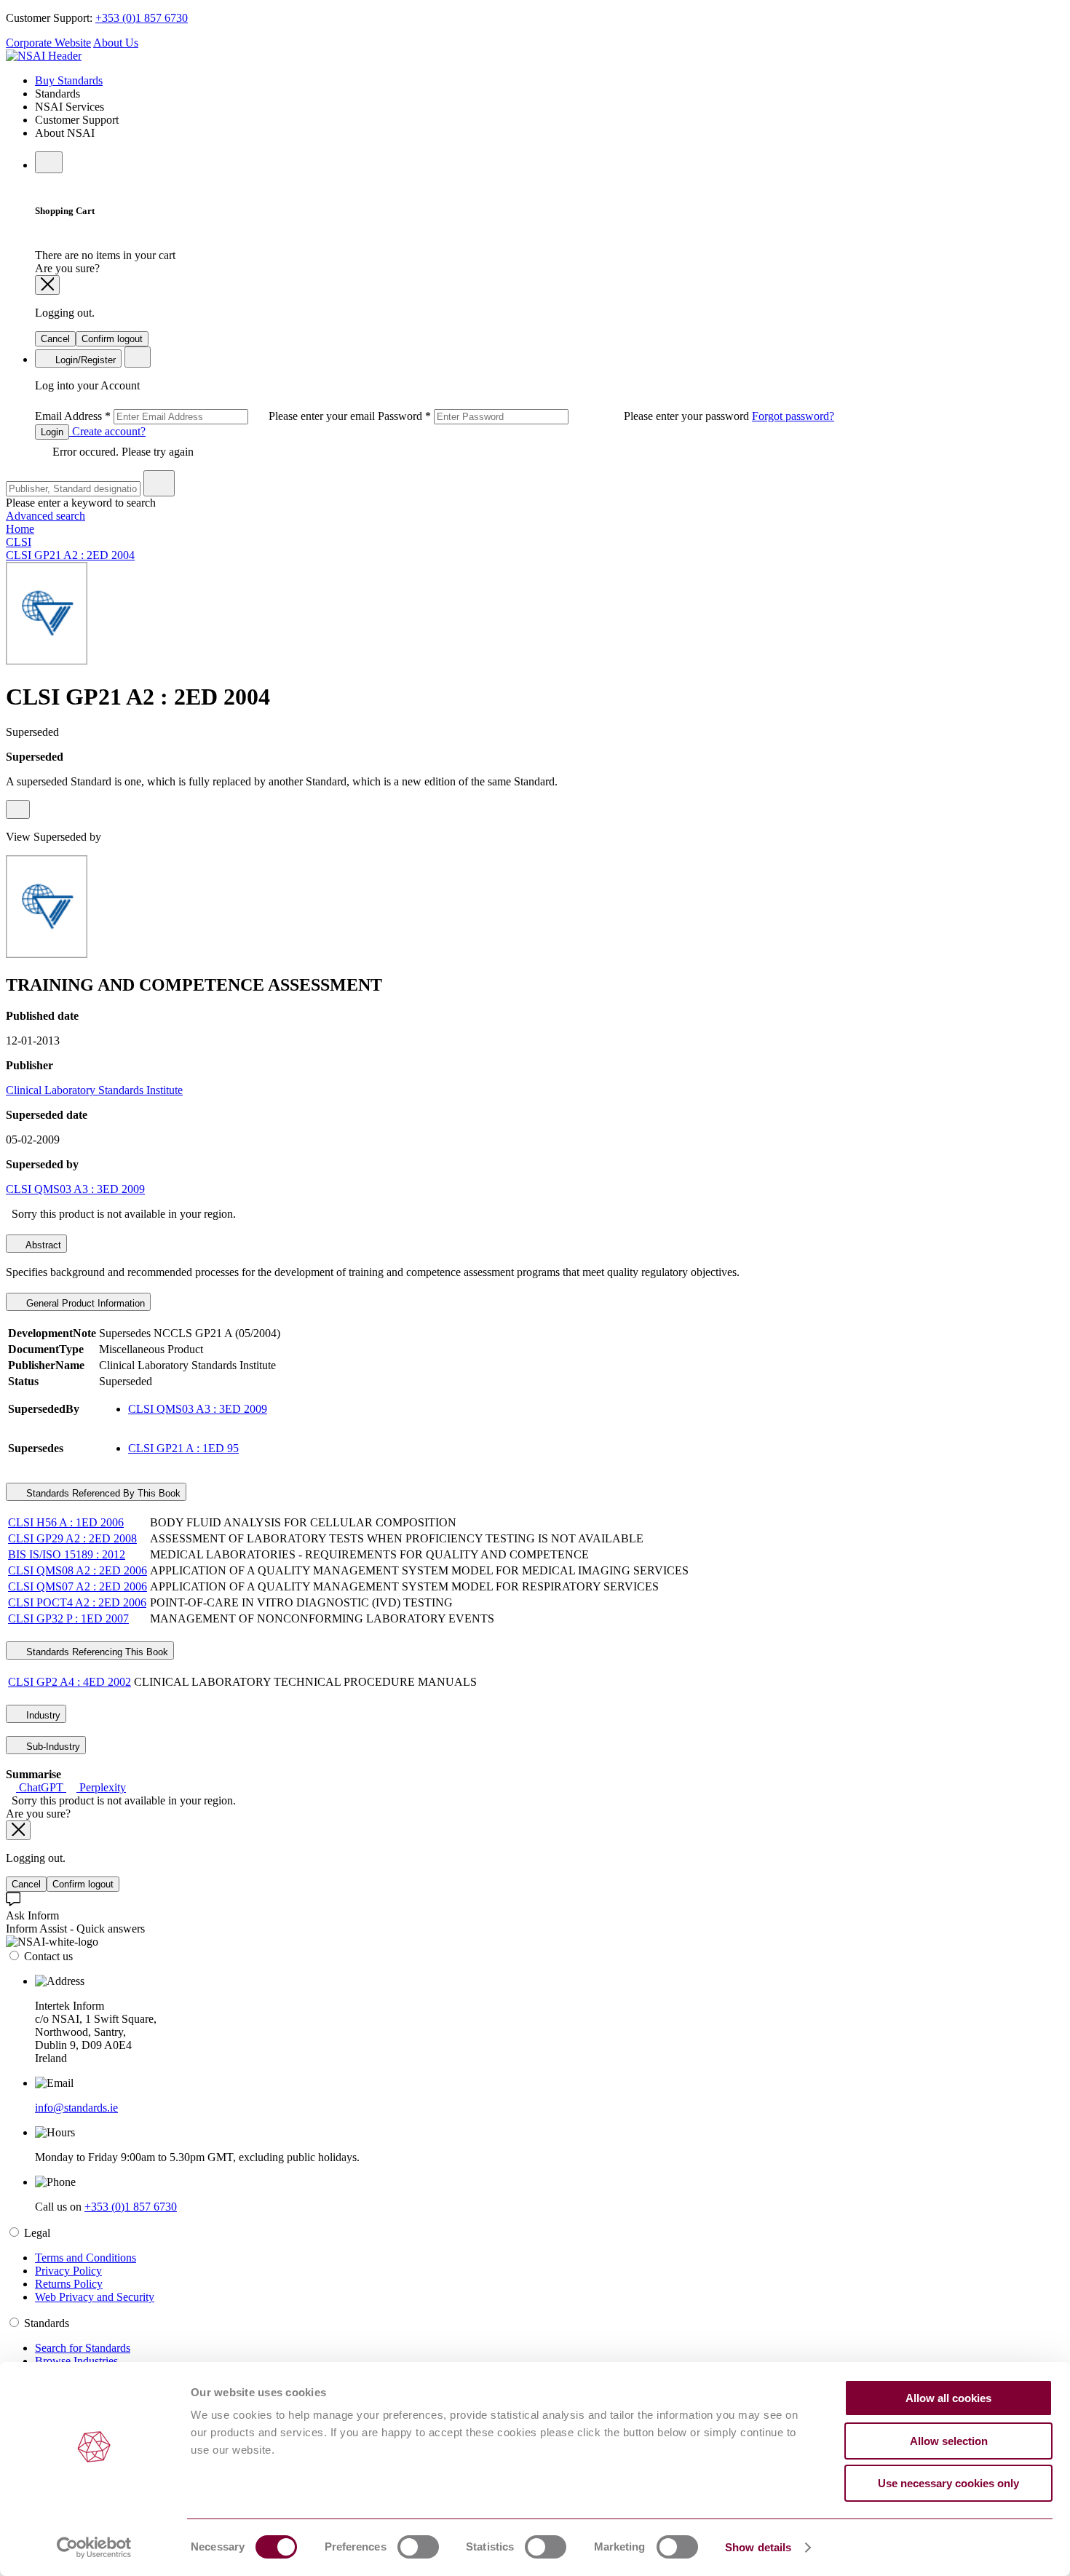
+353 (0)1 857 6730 (142, 18)
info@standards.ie (76, 2108)
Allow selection (949, 2441)
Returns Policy (69, 2284)
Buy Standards (69, 80)
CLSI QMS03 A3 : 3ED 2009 (75, 1189)
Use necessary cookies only (948, 2483)
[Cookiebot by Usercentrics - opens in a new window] (94, 2548)
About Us (116, 43)
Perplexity (101, 1787)
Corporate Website (48, 43)
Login (52, 432)
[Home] (44, 56)
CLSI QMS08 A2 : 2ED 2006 (78, 1570)
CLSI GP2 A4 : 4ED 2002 (70, 1682)
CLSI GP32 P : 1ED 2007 (68, 1618)
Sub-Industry (52, 1747)
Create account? (107, 431)
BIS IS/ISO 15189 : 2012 (67, 1554)
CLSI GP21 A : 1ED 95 (183, 1448)
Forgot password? (793, 416)
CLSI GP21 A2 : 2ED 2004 (70, 555)
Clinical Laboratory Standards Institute (94, 1090)
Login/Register (84, 360)
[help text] (18, 809)
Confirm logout (112, 339)
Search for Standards (83, 2348)
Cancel (55, 339)
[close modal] (47, 285)
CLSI (19, 542)
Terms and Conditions (86, 2258)
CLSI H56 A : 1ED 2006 (66, 1522)
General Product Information (84, 1303)
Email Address (206, 416)
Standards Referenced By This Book (102, 1493)
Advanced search (45, 516)
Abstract (42, 1245)
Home (20, 529)
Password (565, 416)
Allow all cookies (948, 2398)
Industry (42, 1715)
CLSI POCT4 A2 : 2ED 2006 (77, 1602)
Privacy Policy (68, 2271)
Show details (758, 2547)
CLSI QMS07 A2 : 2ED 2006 (78, 1586)
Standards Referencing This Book (96, 1652)
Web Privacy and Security (95, 2297)
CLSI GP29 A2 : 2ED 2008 (72, 1538)
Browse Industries (76, 2361)
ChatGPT (41, 1787)
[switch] (418, 2547)
